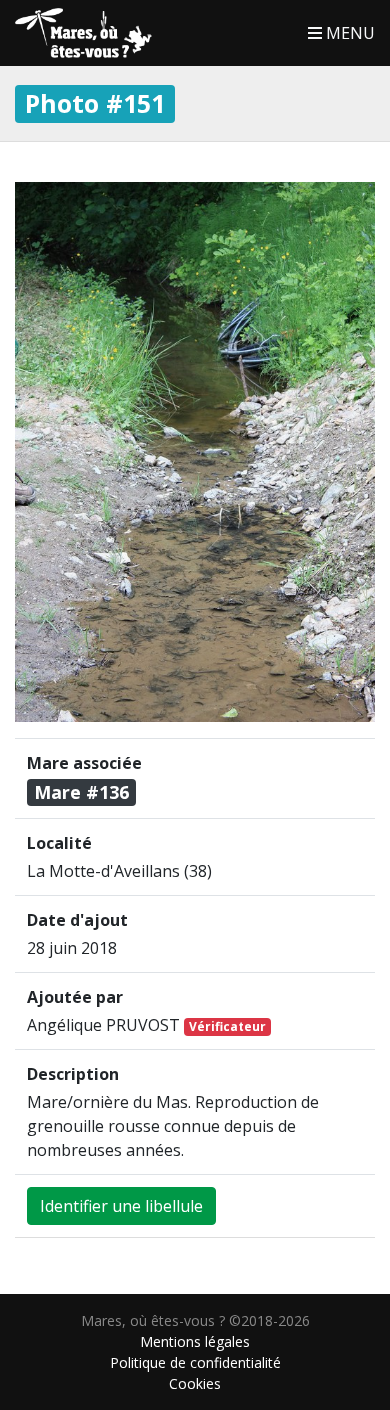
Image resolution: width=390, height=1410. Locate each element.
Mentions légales (195, 1341)
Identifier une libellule (121, 1206)
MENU (348, 33)
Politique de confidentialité (195, 1362)
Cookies (195, 1383)
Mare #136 (81, 792)
